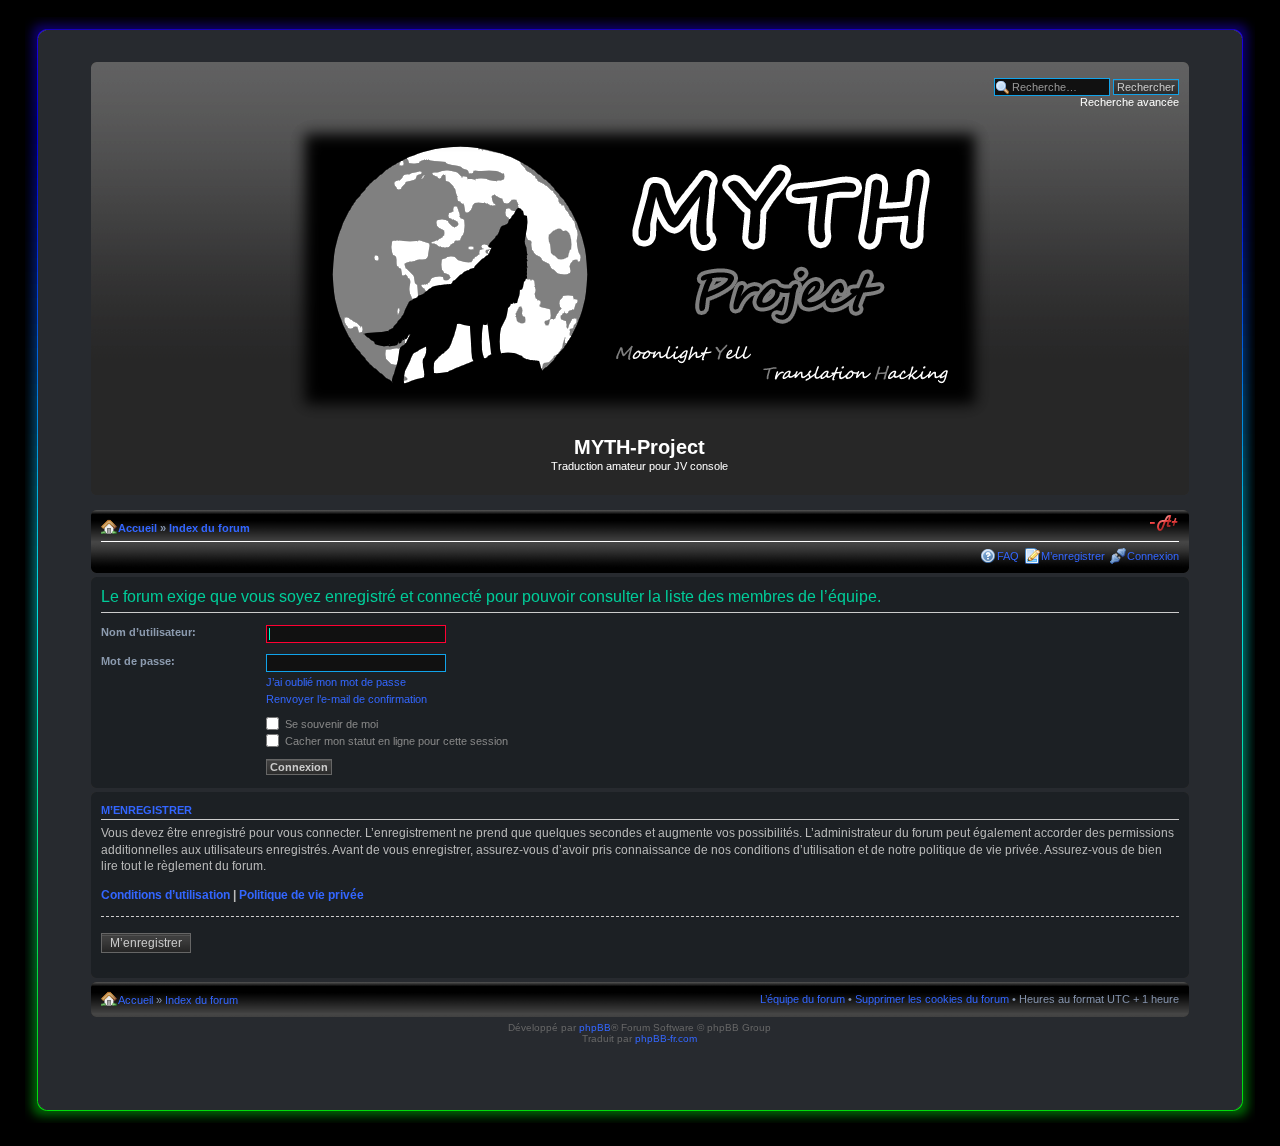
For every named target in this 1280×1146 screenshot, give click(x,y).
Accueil (137, 528)
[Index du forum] (640, 410)
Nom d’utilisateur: (148, 632)
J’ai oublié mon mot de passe (336, 682)
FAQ (1008, 556)
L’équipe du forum (802, 999)
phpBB (595, 1027)
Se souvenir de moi (330, 724)
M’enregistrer (1073, 556)
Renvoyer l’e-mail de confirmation (346, 699)
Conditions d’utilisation (165, 895)
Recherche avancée (1129, 102)
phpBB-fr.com (666, 1038)
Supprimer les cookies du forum (932, 999)
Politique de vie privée (301, 895)
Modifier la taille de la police (1164, 524)
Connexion (1153, 556)
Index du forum (209, 528)
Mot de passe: (138, 661)
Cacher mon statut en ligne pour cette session (395, 741)
